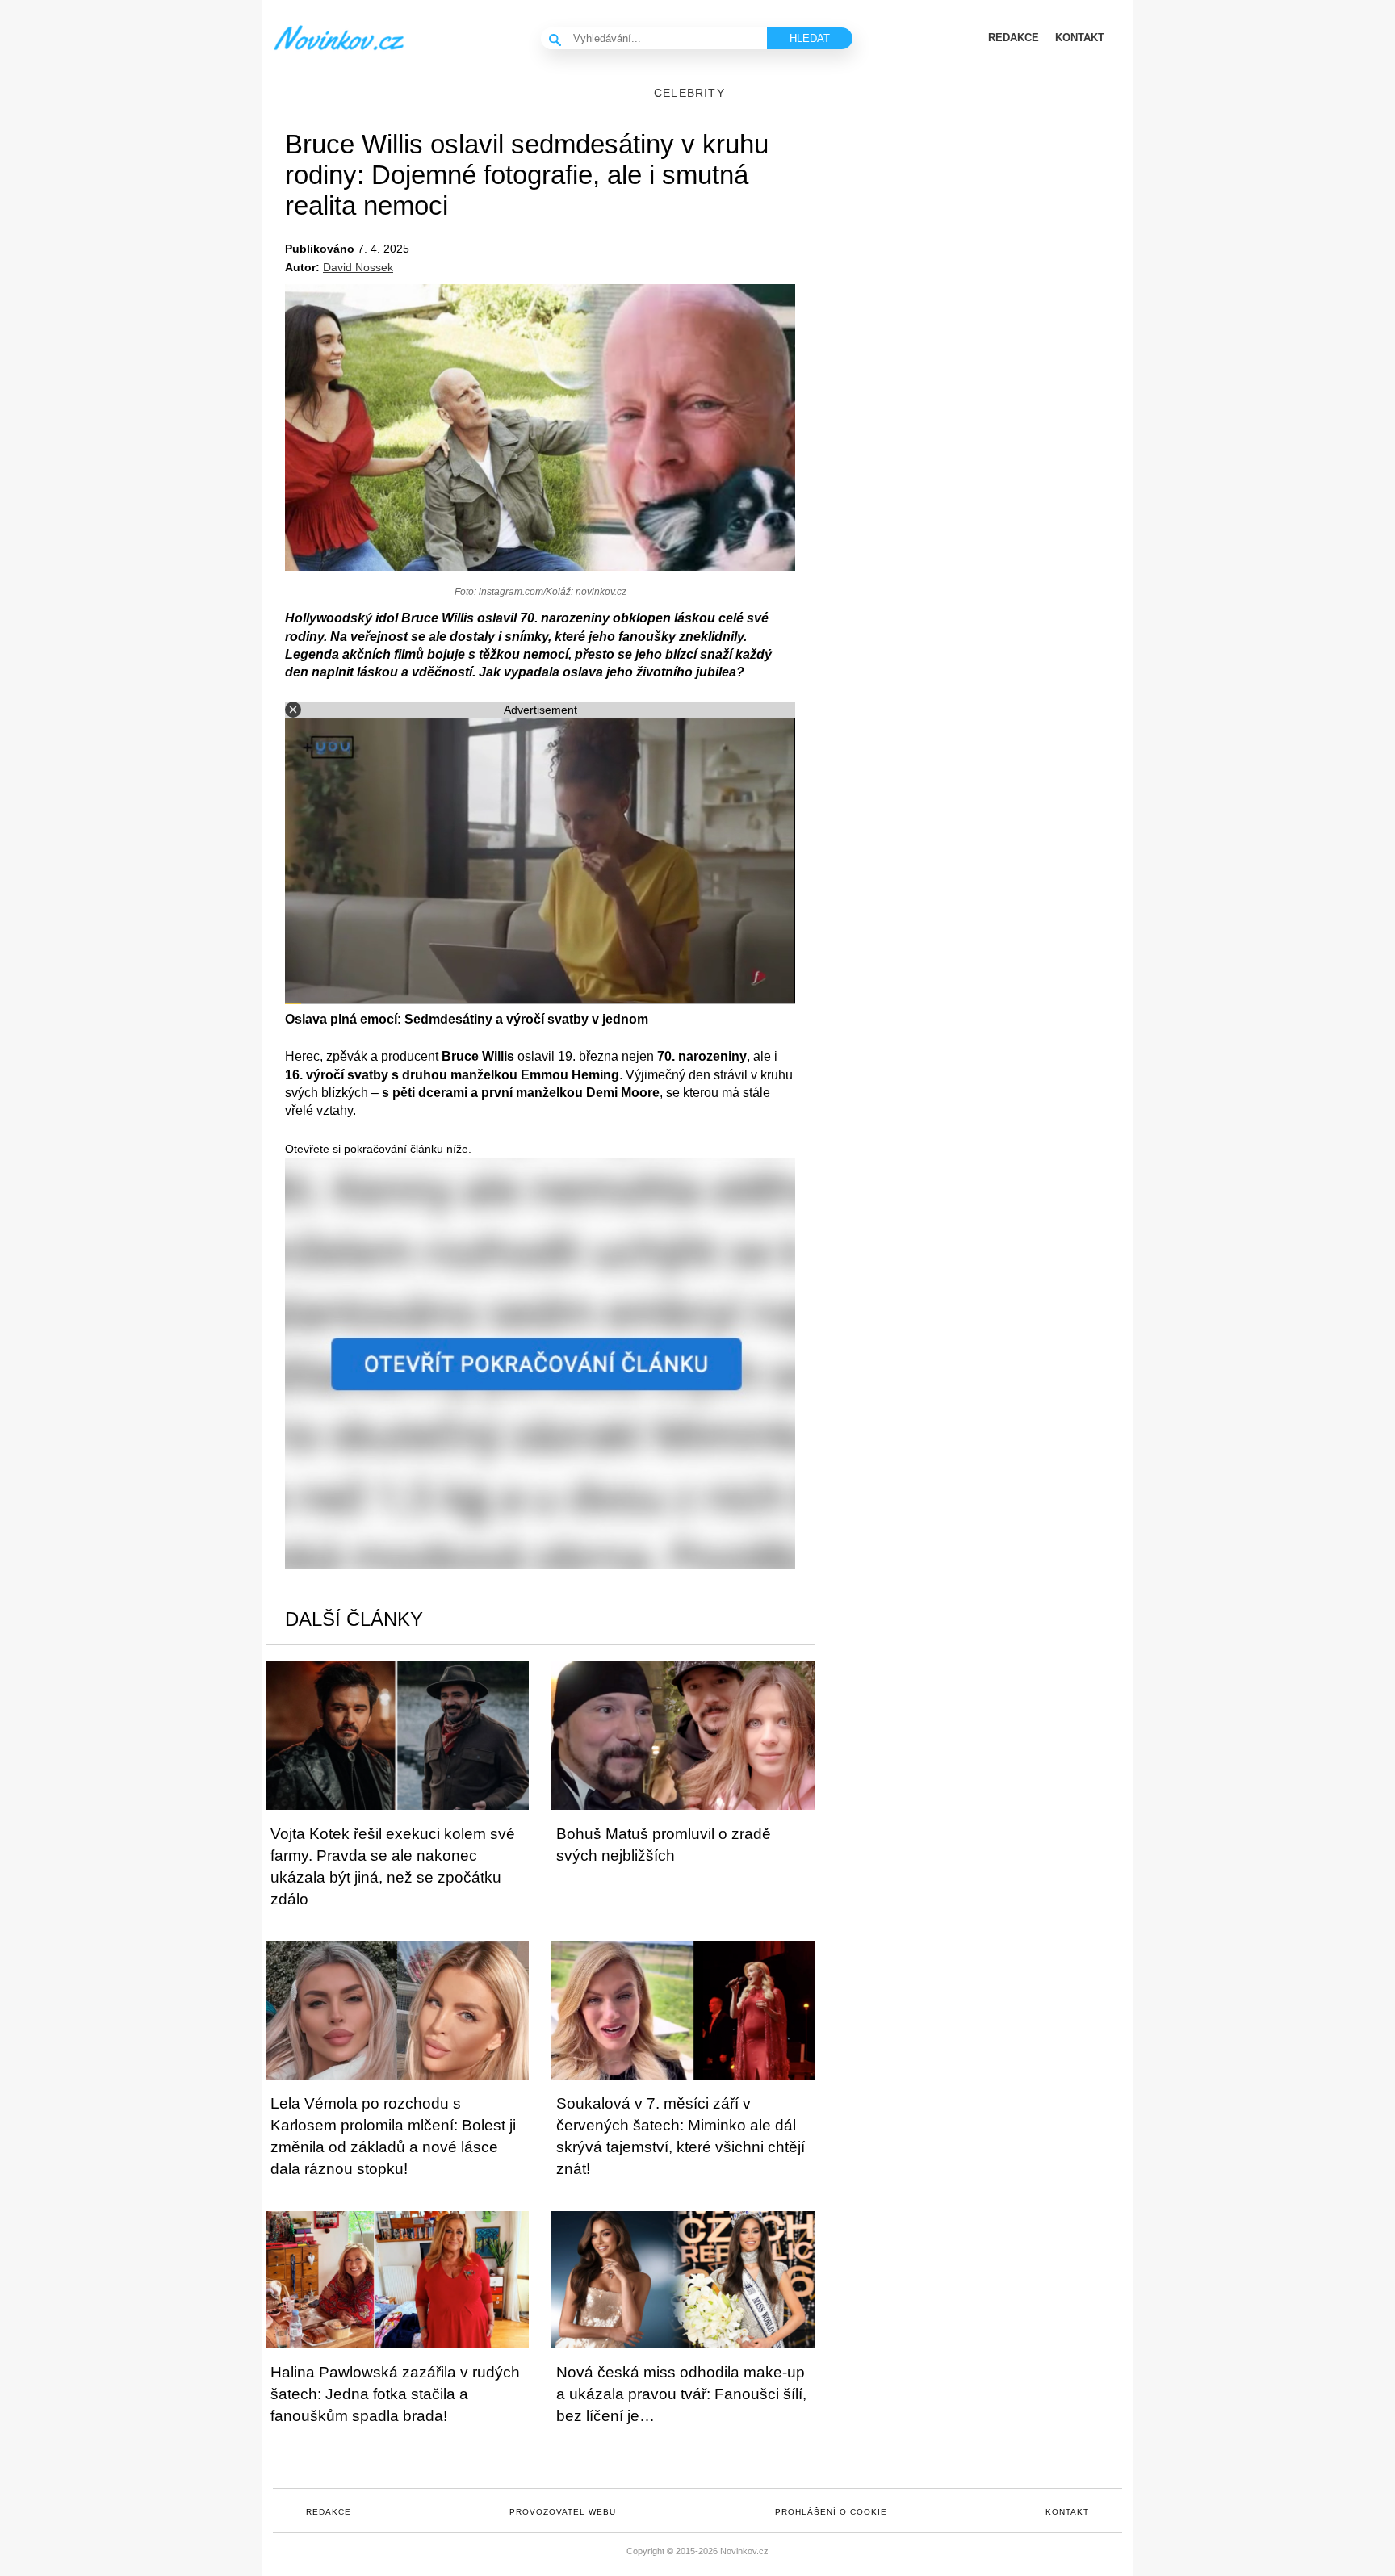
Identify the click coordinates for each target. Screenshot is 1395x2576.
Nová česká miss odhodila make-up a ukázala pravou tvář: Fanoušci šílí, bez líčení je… (681, 2394)
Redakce (329, 2512)
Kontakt (1067, 2512)
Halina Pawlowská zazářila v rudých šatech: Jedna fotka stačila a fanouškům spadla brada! (395, 2394)
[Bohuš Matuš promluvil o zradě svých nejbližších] (683, 1735)
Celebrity (689, 93)
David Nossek (358, 267)
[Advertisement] (996, 241)
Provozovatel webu (563, 2512)
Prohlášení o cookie (831, 2512)
